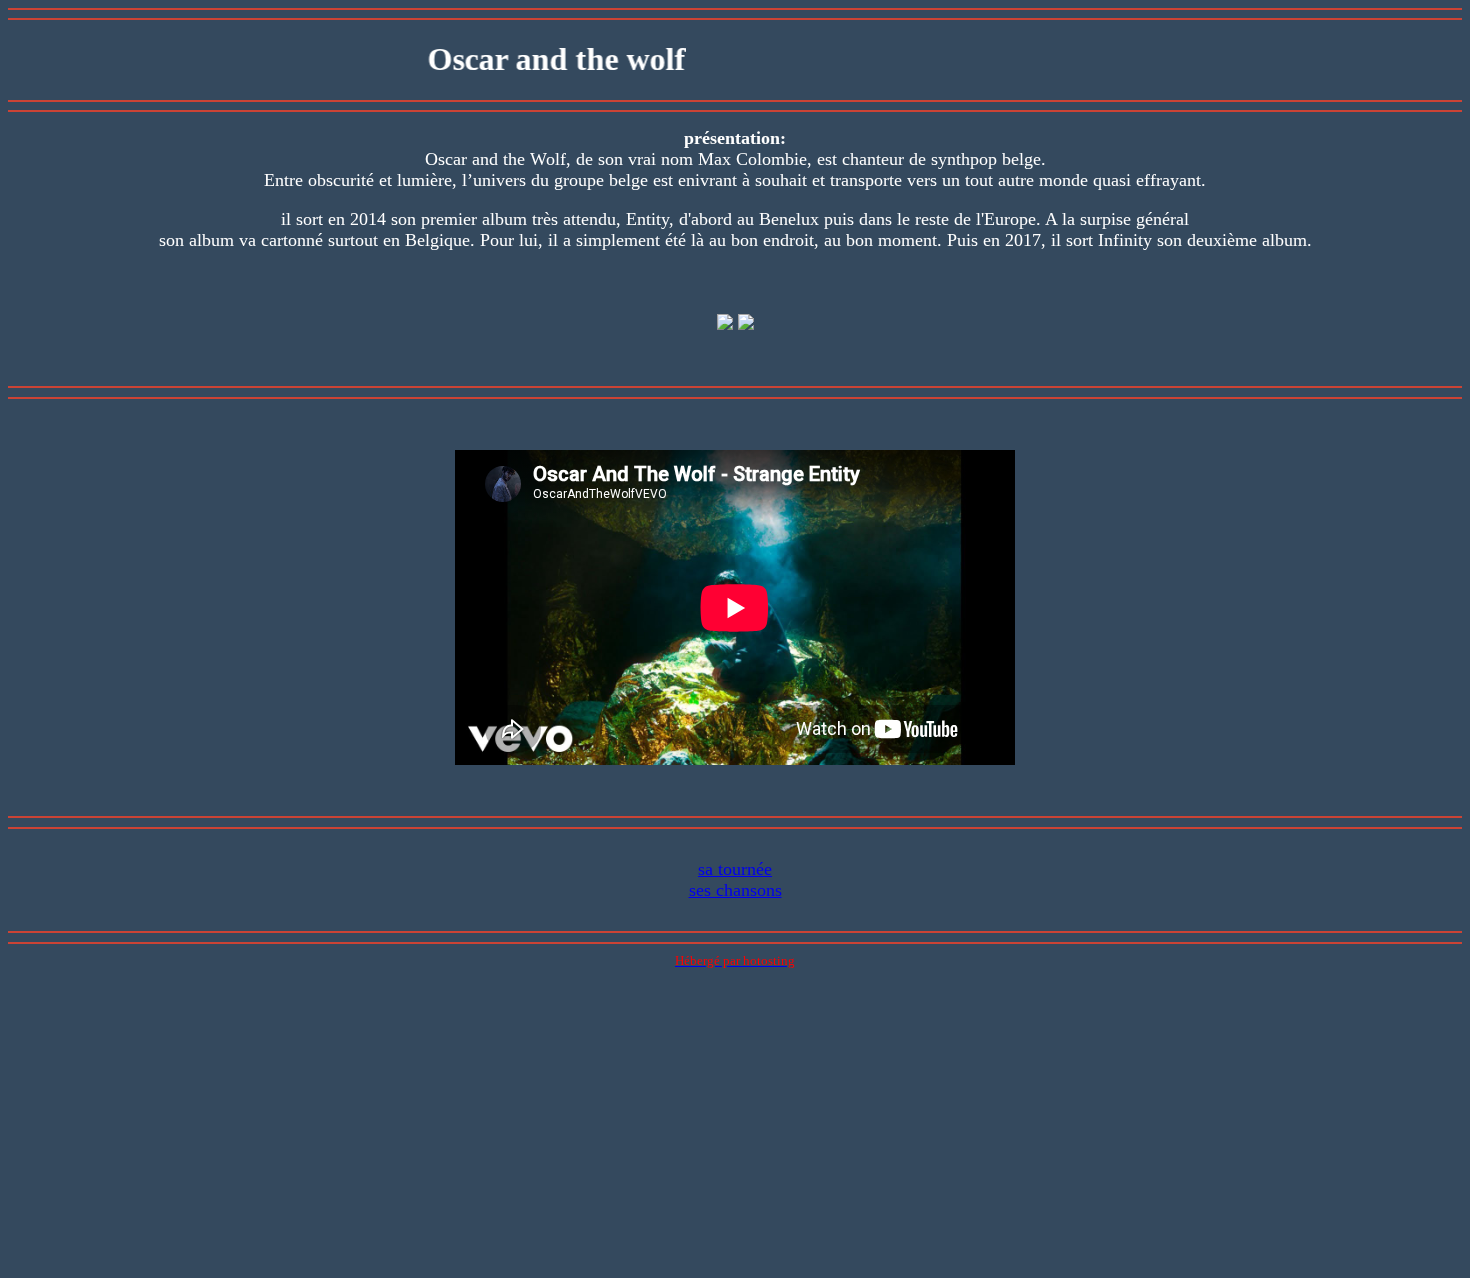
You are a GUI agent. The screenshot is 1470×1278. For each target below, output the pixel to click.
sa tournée (735, 869)
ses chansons (735, 890)
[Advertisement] (735, 1130)
